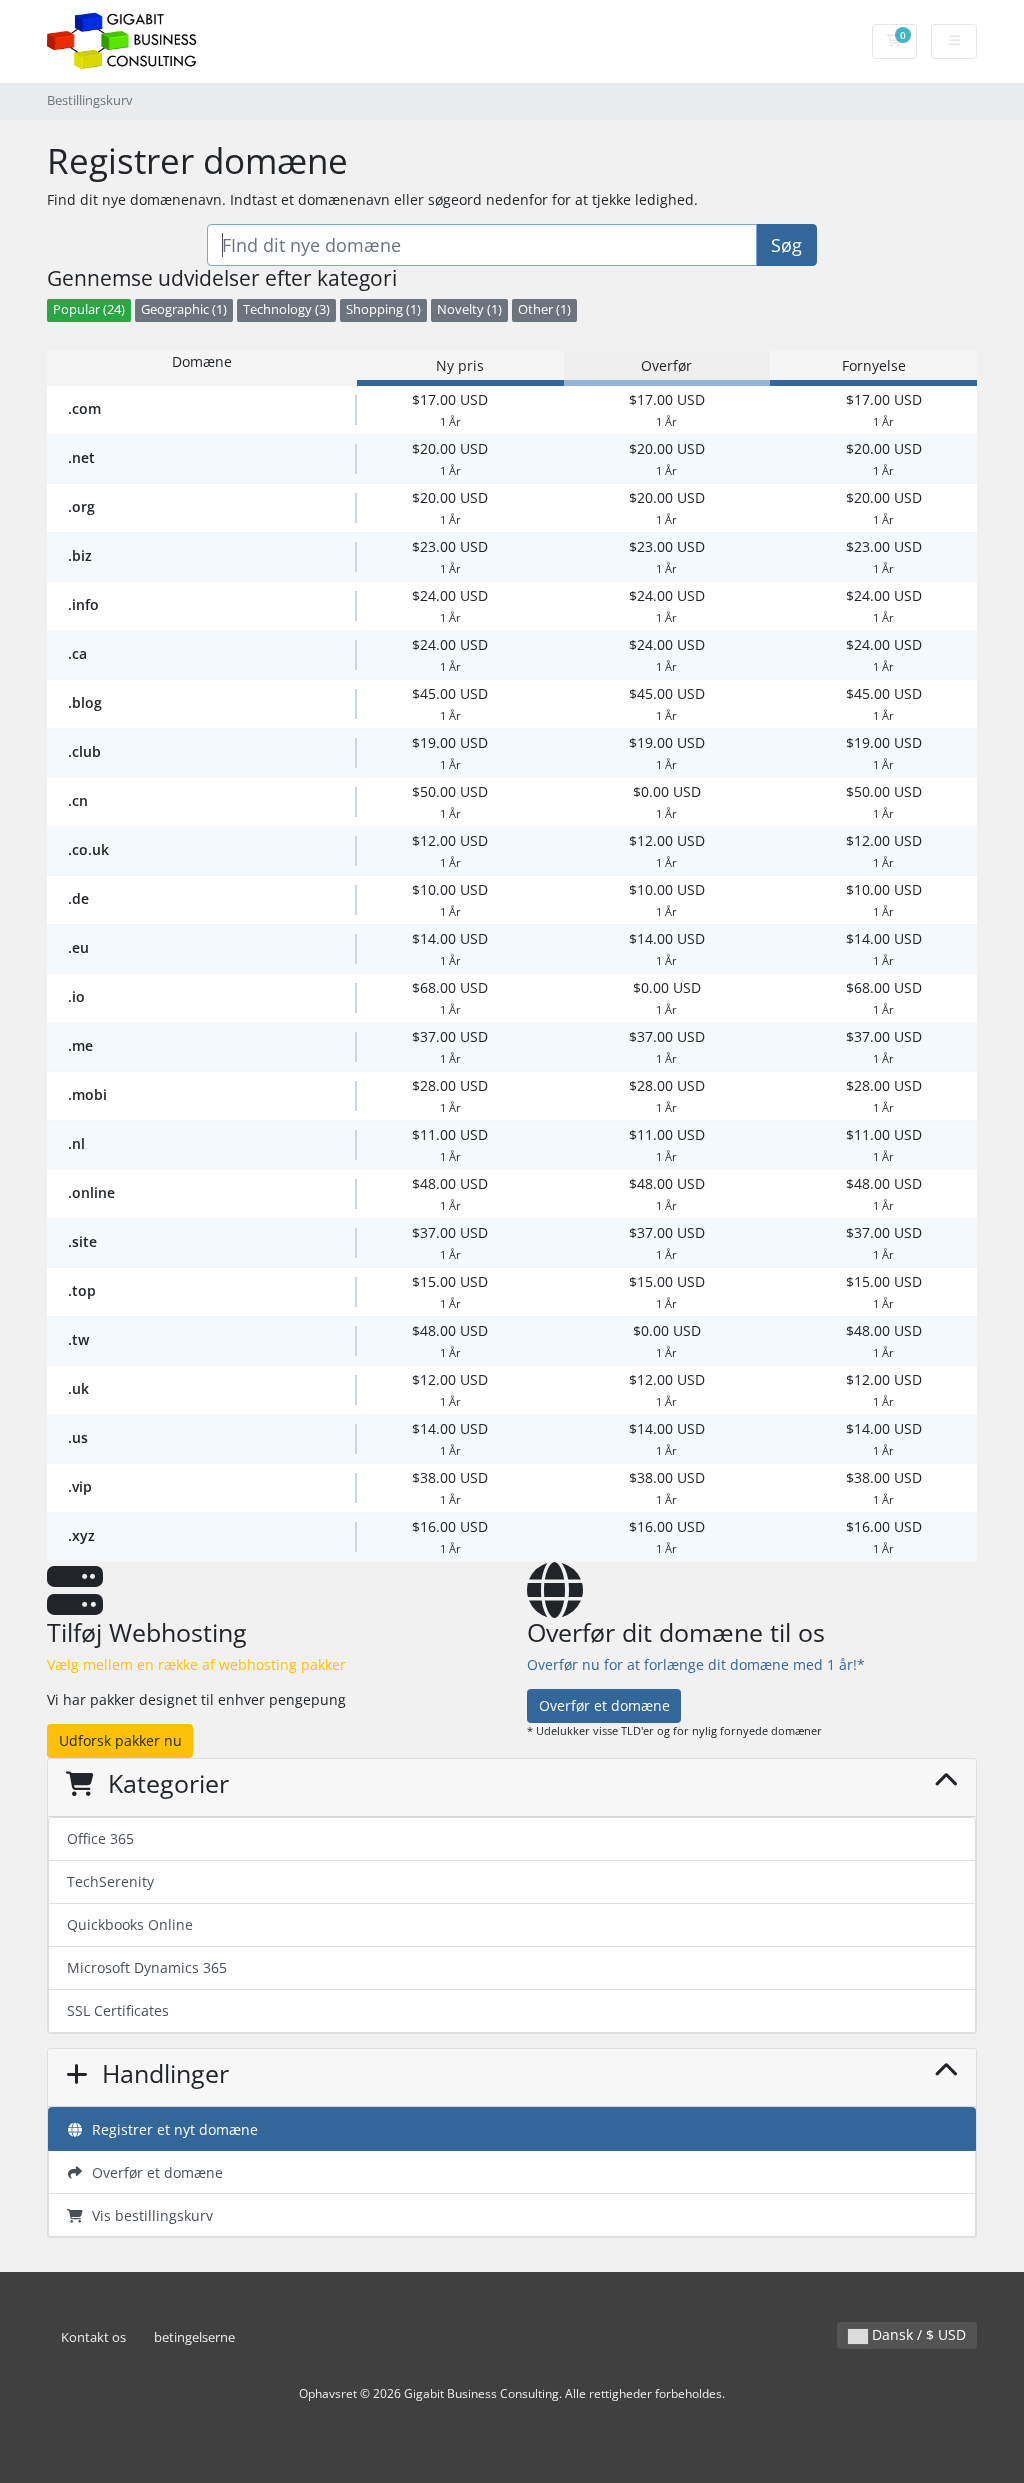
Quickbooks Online (130, 1924)
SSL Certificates (118, 2010)
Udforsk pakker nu (120, 1740)
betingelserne (194, 2337)
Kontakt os (93, 2337)
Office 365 (100, 1838)
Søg (786, 245)
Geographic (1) (184, 309)
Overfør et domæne (604, 1705)
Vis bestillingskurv (148, 2215)
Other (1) (544, 309)
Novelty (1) (469, 309)
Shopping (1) (383, 309)
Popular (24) (89, 309)
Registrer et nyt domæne (171, 2129)
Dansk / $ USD (917, 2334)
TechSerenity (110, 1881)
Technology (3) (286, 309)
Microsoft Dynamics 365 (147, 1967)
